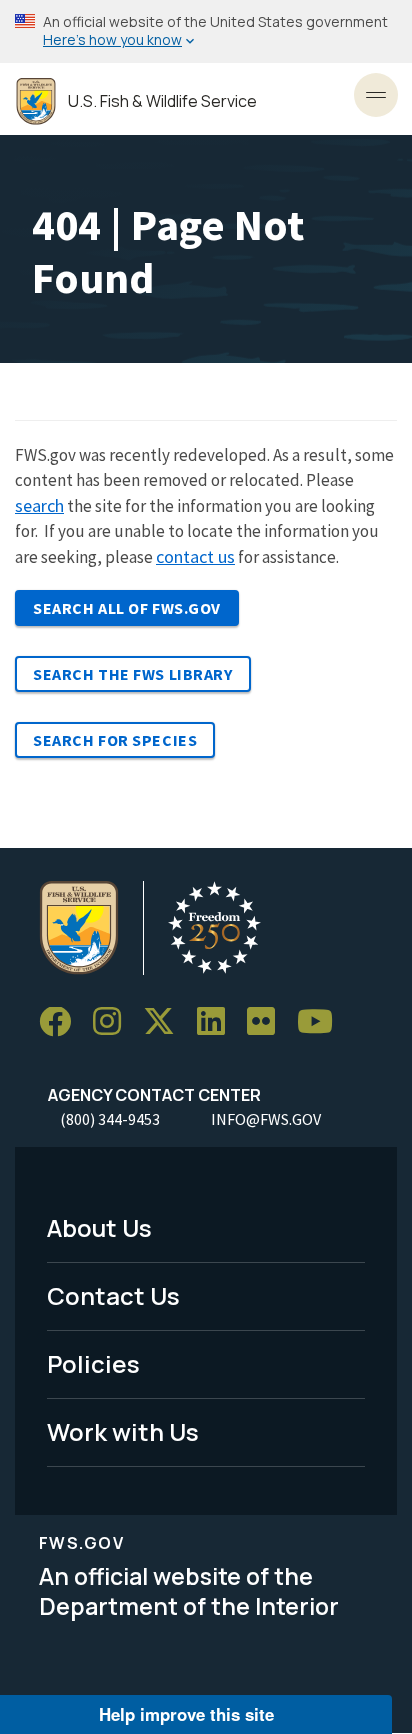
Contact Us (113, 1295)
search (39, 505)
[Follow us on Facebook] (62, 1022)
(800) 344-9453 (110, 1119)
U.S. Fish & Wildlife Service (162, 101)
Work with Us (123, 1431)
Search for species (115, 740)
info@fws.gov (266, 1119)
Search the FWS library (133, 674)
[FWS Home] (36, 101)
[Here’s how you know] (206, 31)
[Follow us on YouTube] (322, 1022)
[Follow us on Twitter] (166, 1022)
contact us (195, 556)
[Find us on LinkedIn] (218, 1022)
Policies (93, 1363)
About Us (99, 1227)
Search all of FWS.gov (127, 608)
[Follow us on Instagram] (114, 1022)
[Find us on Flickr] (268, 1022)
